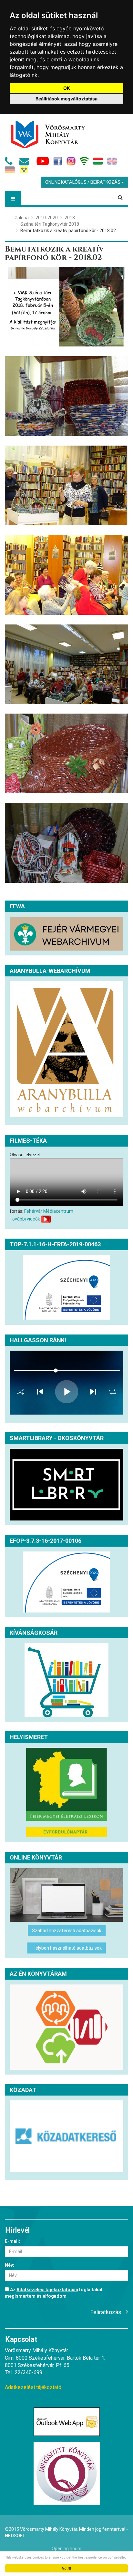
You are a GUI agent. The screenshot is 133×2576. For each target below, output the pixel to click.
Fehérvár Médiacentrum (49, 1211)
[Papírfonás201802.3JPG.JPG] (66, 664)
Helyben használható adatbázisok (67, 1948)
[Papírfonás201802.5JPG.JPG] (66, 485)
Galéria (22, 218)
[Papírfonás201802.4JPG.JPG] (66, 575)
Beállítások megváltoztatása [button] (66, 99)
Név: (10, 2265)
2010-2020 (47, 218)
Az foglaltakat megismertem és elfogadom (54, 2293)
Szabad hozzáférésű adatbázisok (67, 1931)
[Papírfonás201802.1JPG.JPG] (66, 843)
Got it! (66, 2568)
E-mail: (12, 2241)
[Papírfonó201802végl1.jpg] (66, 307)
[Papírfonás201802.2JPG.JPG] (66, 753)
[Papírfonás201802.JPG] (66, 396)
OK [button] (67, 88)
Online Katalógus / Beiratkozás (83, 182)
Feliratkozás (106, 2312)
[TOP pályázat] (66, 1288)
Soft (15, 2536)
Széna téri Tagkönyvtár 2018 (50, 224)
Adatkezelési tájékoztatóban (47, 2290)
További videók (25, 1219)
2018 (70, 218)
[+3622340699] (10, 163)
